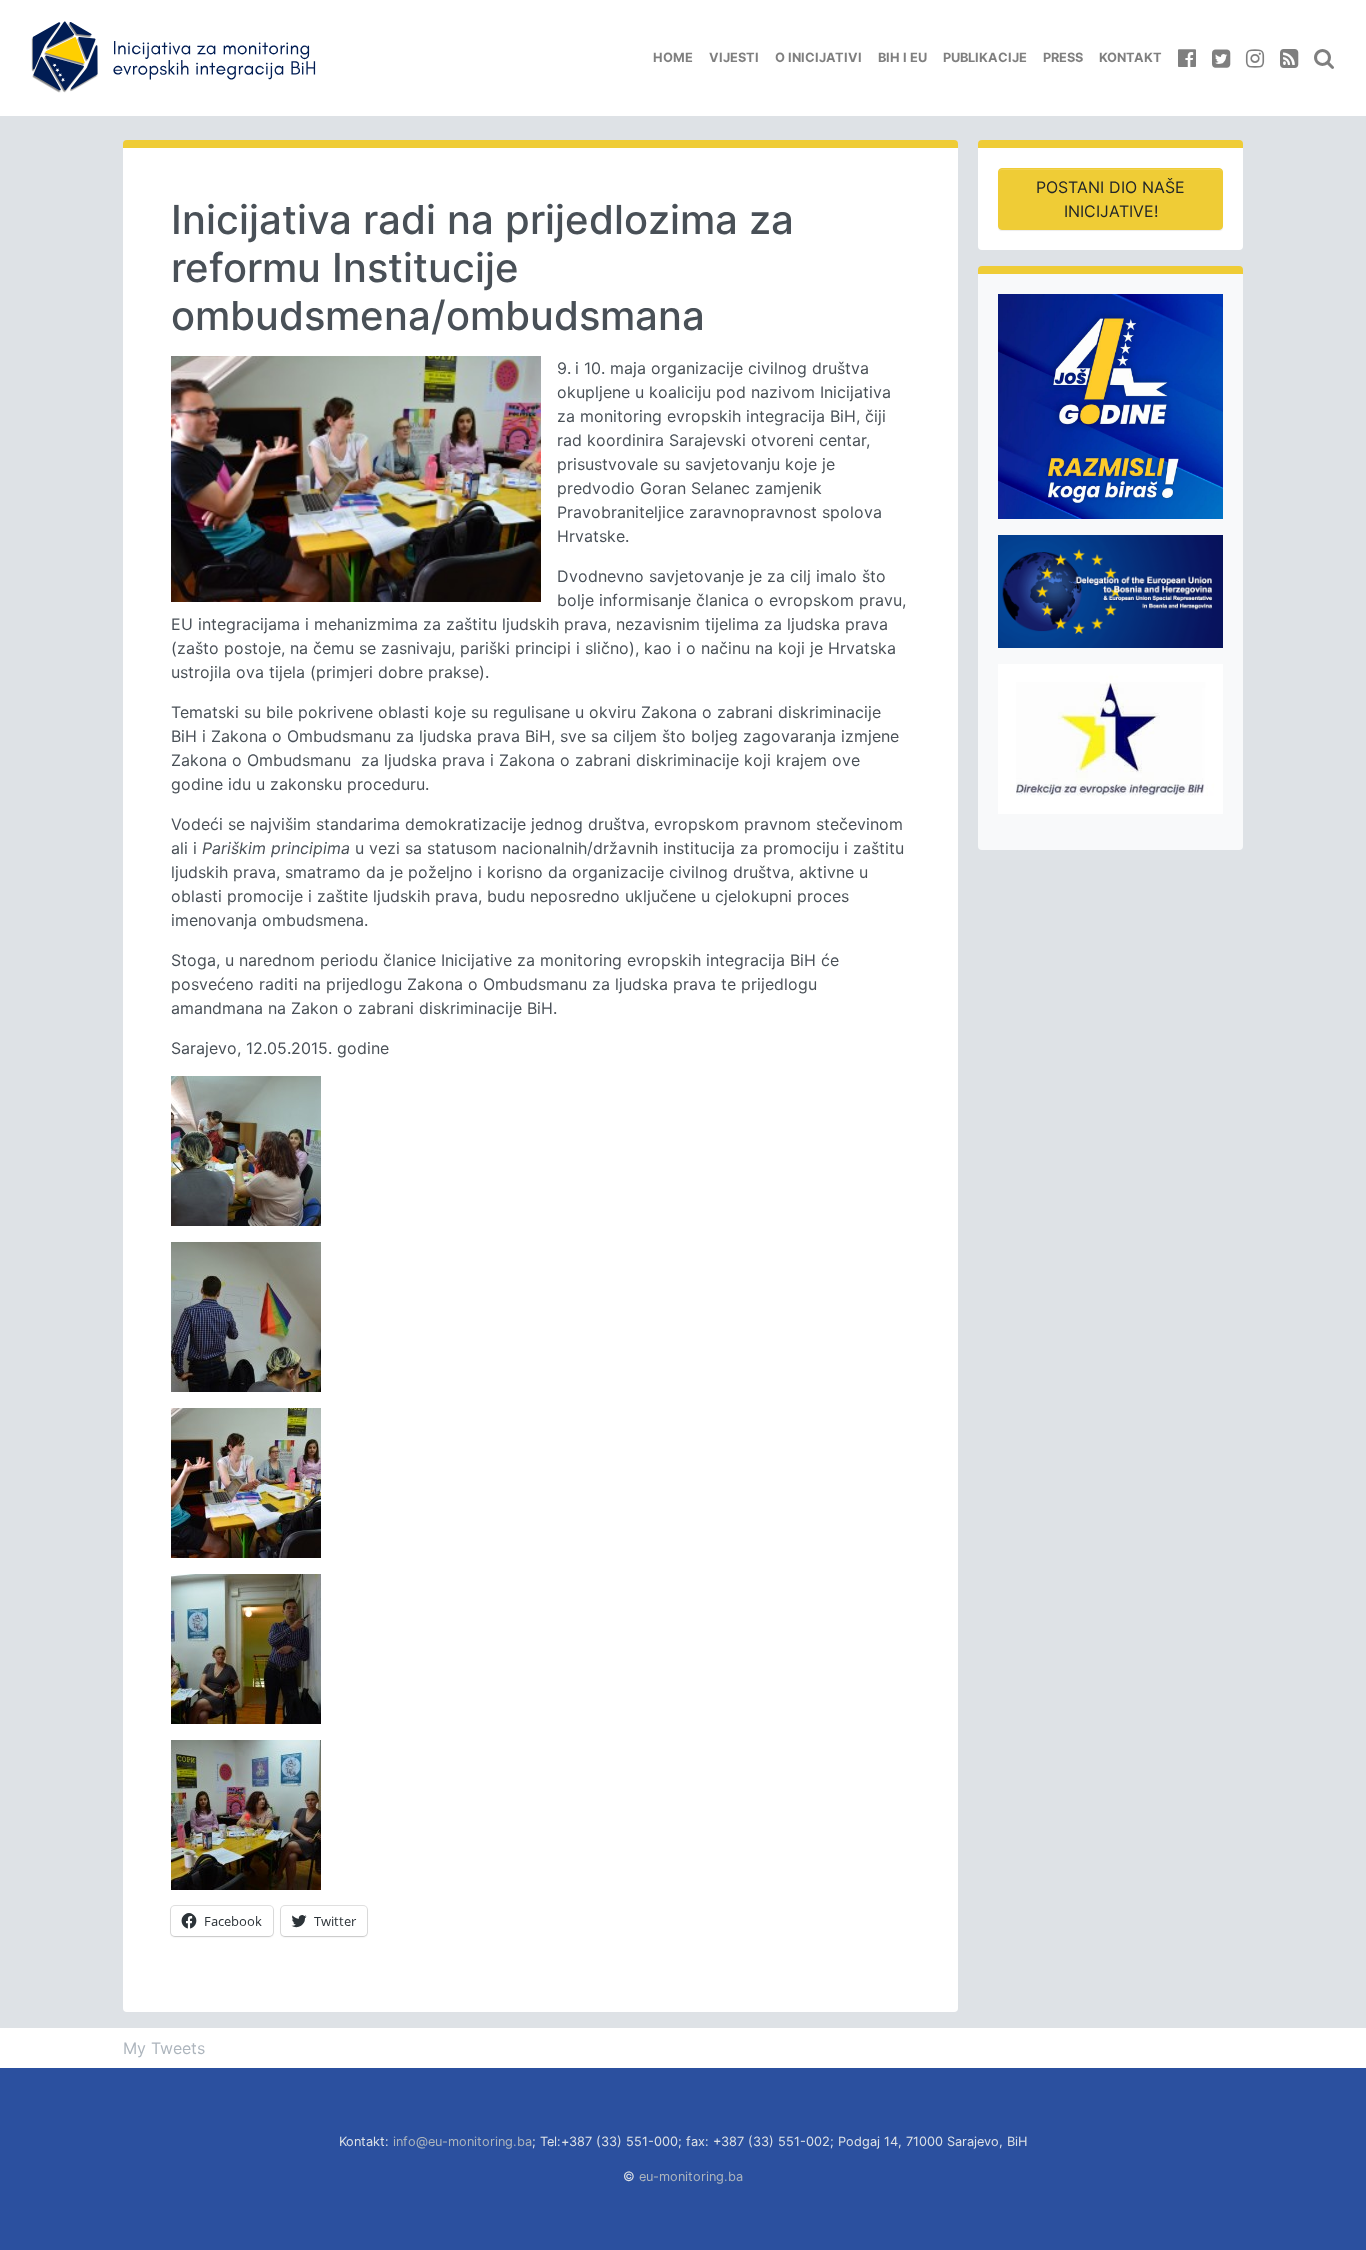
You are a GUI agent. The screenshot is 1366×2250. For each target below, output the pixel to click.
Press (1063, 57)
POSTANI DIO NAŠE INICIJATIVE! (1110, 199)
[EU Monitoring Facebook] (1187, 58)
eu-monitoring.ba (691, 2176)
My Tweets (164, 2048)
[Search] (1324, 58)
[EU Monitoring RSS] (1289, 58)
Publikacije (985, 57)
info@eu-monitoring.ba (462, 2141)
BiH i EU (902, 57)
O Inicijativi (818, 57)
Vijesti (734, 57)
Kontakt (1130, 57)
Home (673, 57)
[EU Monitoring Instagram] (1255, 58)
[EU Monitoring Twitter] (1221, 58)
